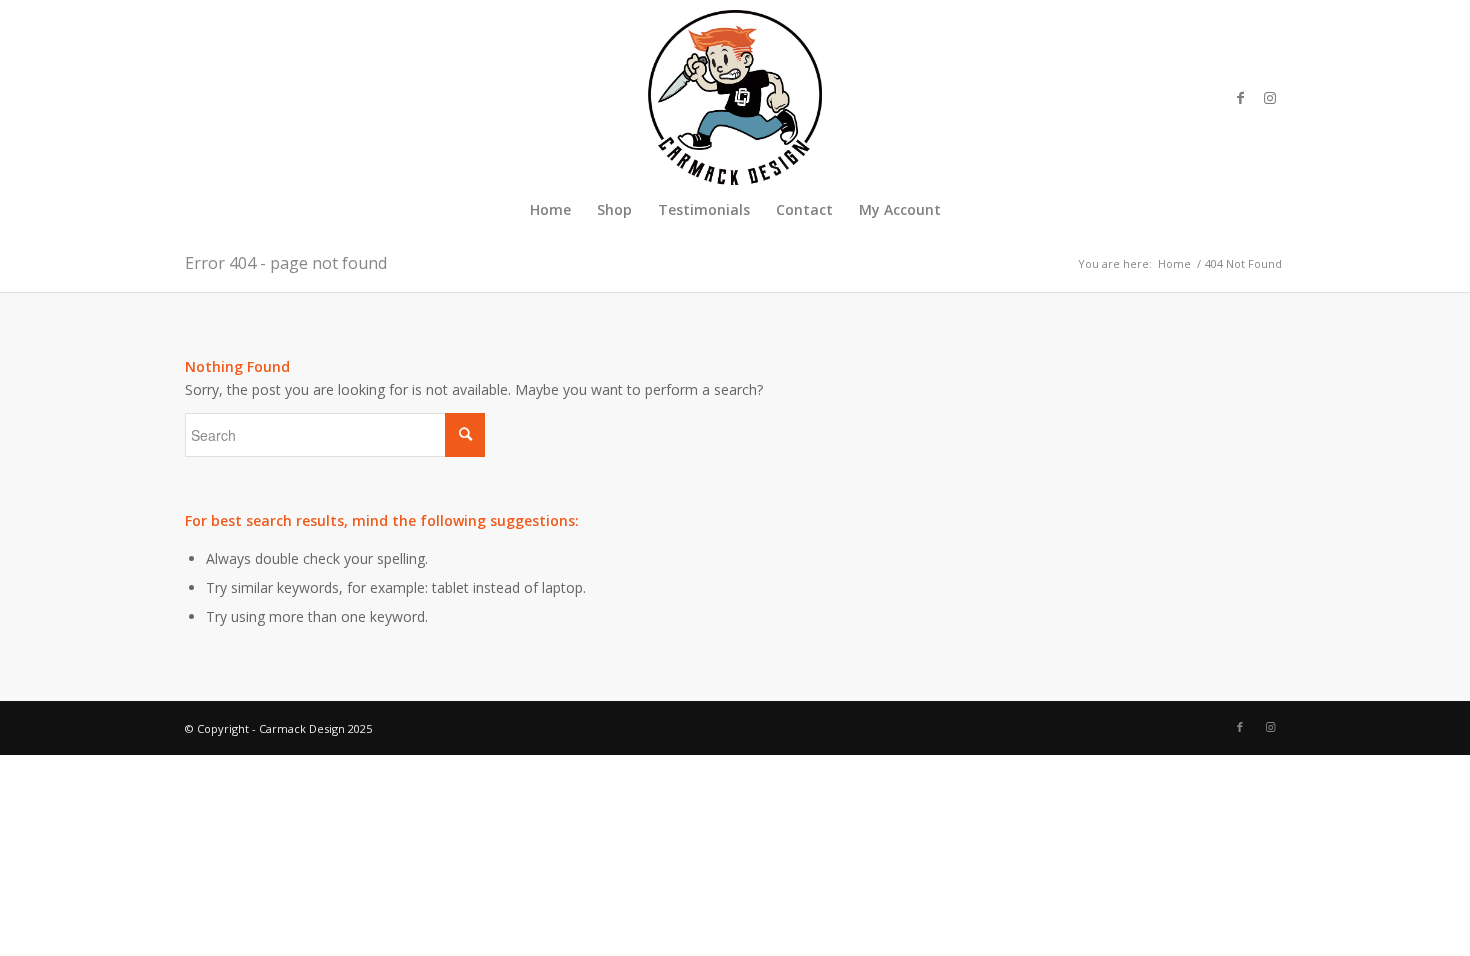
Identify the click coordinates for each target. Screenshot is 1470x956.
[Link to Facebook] (1240, 98)
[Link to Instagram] (1270, 98)
